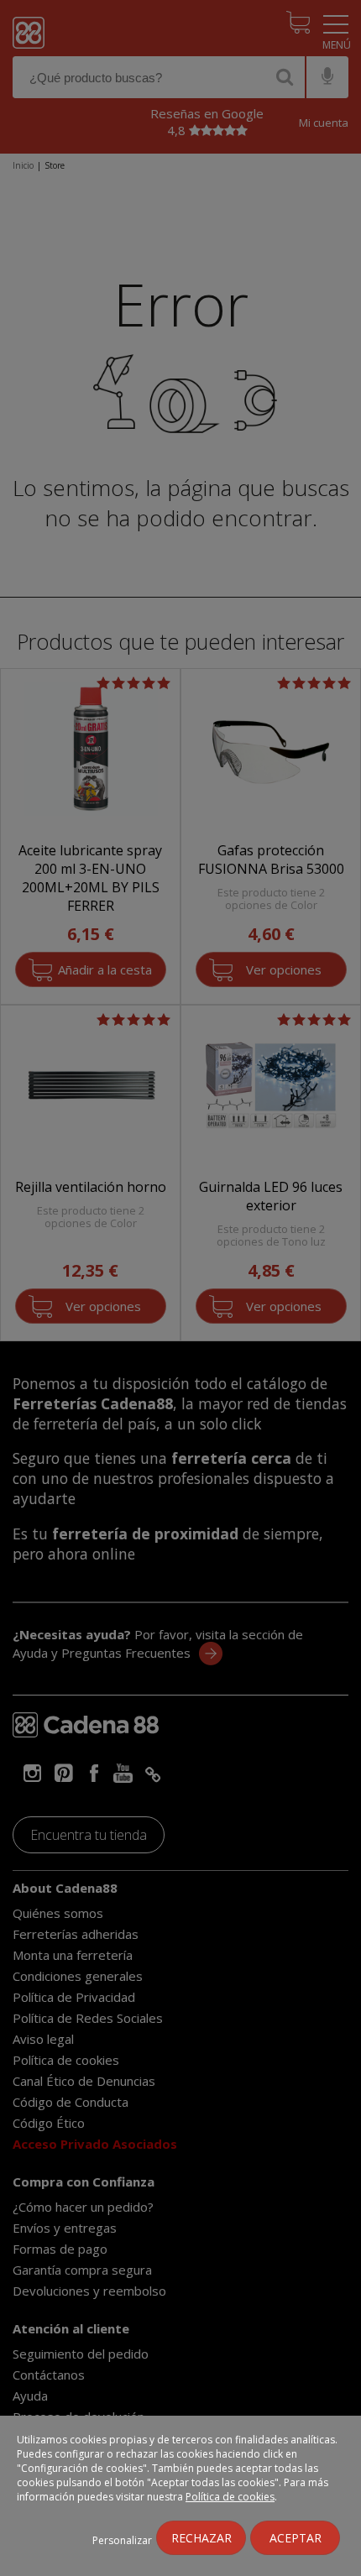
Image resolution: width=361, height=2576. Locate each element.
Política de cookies (230, 2497)
